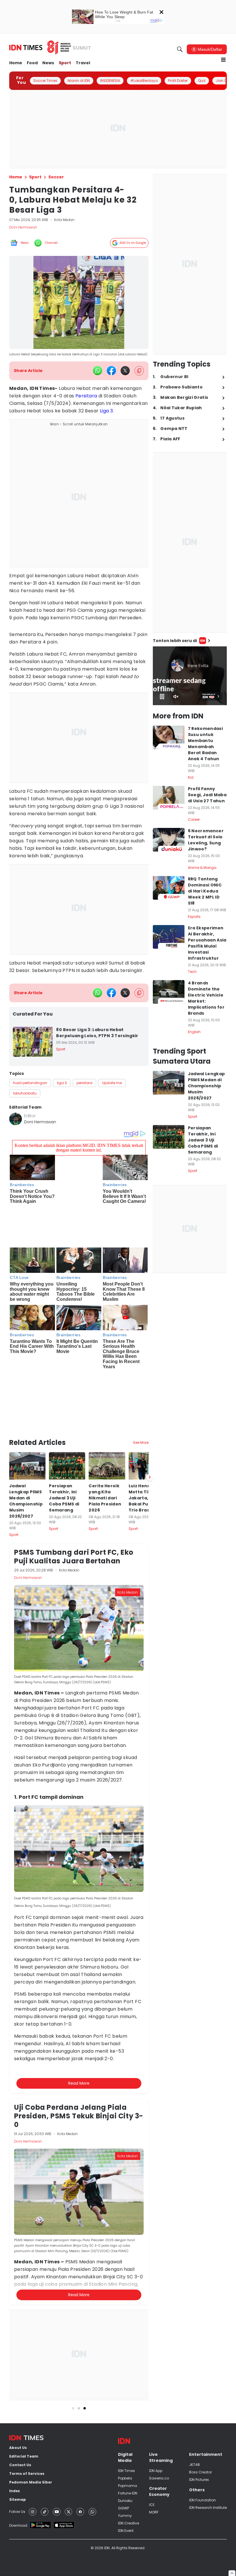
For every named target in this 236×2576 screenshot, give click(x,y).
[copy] (139, 371)
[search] (180, 49)
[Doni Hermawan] (16, 1119)
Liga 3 (106, 411)
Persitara (86, 396)
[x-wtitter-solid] (125, 371)
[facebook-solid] (111, 371)
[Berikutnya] (150, 1416)
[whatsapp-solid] (98, 371)
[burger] (223, 60)
